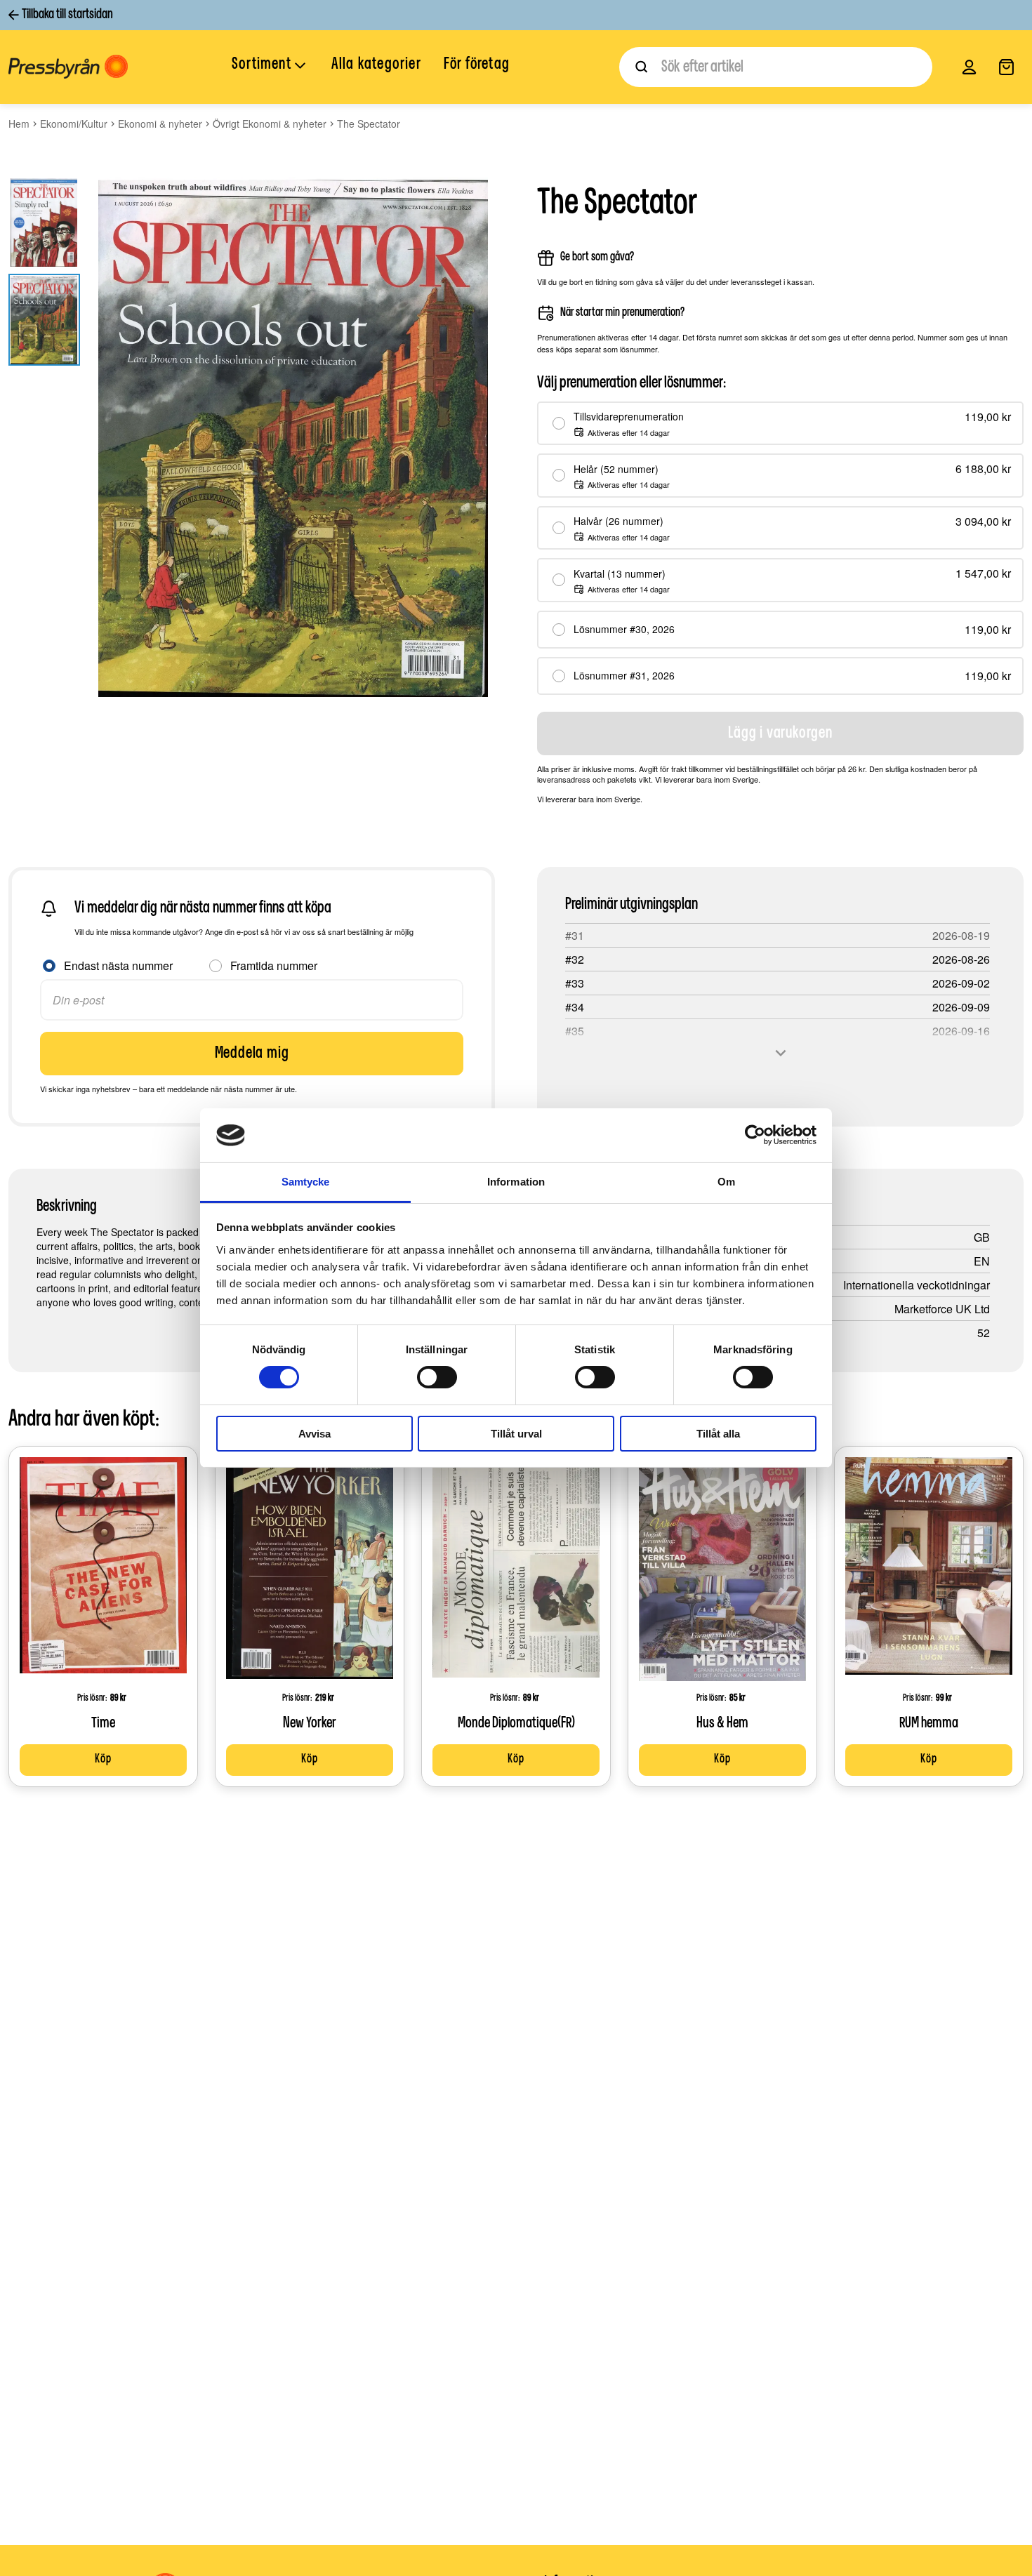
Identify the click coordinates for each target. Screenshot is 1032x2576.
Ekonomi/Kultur (74, 124)
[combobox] (776, 67)
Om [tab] (726, 1182)
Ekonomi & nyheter (160, 124)
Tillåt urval (516, 1434)
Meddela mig (252, 1054)
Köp (103, 1760)
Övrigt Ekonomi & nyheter (270, 124)
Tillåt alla (718, 1434)
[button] (270, 66)
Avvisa (315, 1434)
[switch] (437, 1377)
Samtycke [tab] (306, 1182)
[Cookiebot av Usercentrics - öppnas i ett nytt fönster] (755, 1135)
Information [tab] (516, 1182)
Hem (19, 124)
